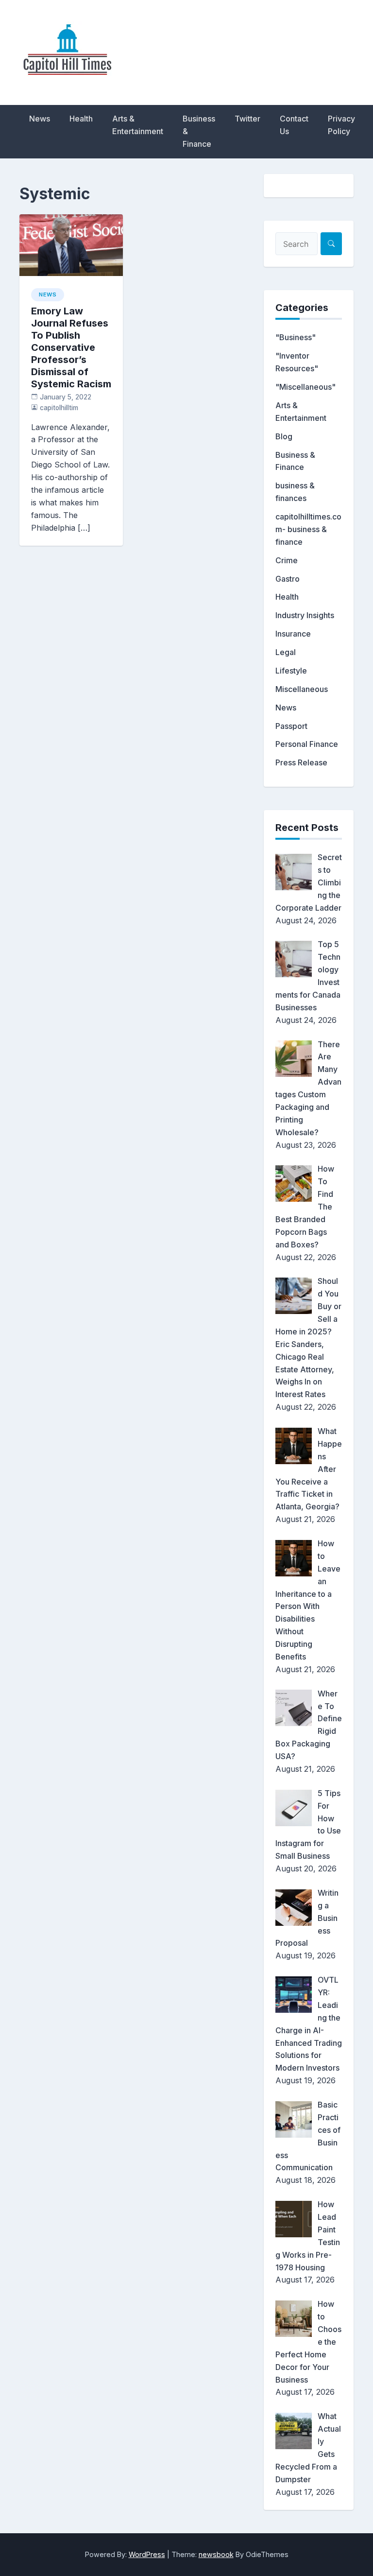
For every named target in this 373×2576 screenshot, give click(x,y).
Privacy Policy (341, 125)
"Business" (296, 337)
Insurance (293, 634)
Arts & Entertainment (138, 125)
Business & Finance (199, 131)
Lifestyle (291, 671)
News (40, 119)
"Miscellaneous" (305, 387)
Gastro (288, 579)
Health (81, 119)
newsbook (216, 2554)
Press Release (301, 762)
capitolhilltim (59, 408)
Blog (284, 436)
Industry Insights (305, 615)
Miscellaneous (302, 689)
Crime (287, 560)
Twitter (247, 119)
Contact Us (294, 125)
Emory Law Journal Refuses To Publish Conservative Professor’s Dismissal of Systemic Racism (71, 347)
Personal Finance (307, 744)
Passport (291, 726)
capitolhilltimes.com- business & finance (308, 529)
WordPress (147, 2554)
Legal (286, 652)
